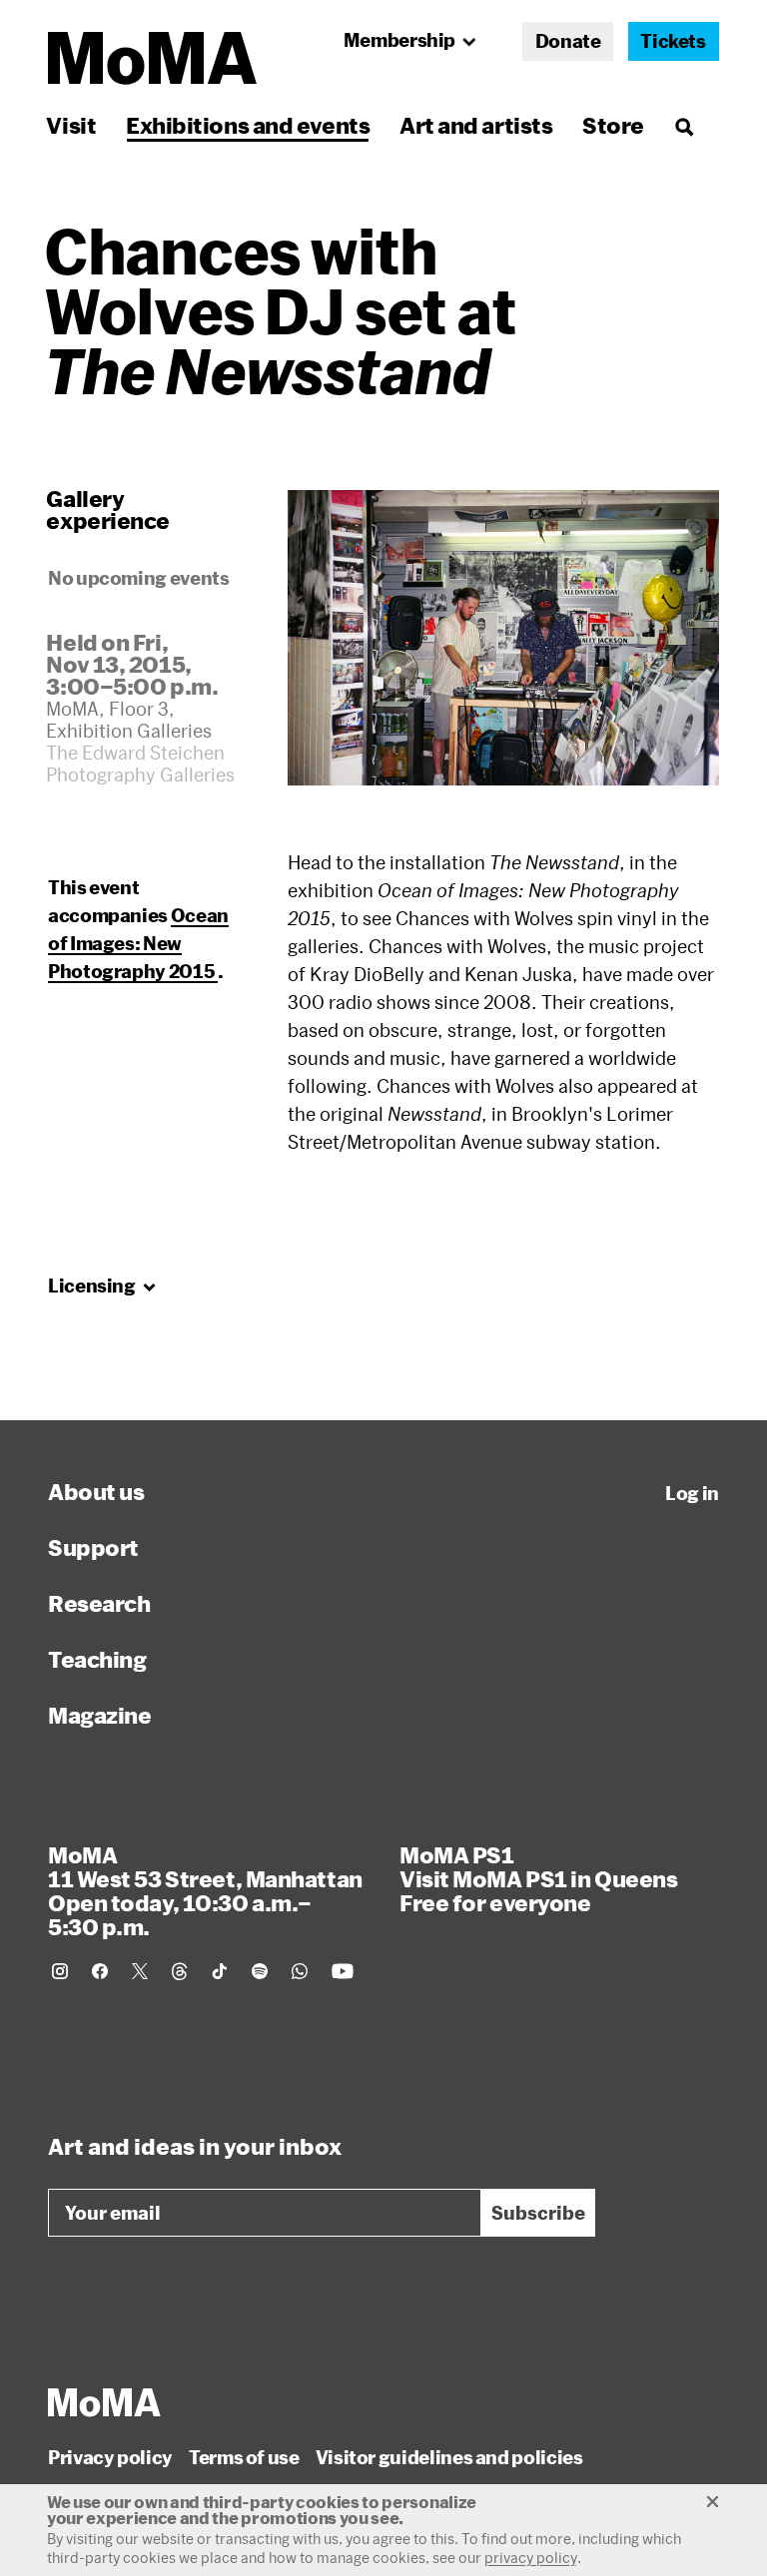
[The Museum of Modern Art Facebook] (100, 1971)
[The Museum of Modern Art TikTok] (220, 1971)
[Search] (684, 125)
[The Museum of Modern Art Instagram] (60, 1971)
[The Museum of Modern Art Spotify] (260, 1971)
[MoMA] (104, 2402)
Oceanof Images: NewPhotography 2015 (138, 943)
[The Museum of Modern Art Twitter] (140, 1971)
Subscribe (538, 2213)
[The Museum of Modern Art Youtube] (343, 1971)
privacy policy (531, 2558)
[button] (503, 638)
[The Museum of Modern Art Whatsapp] (300, 1971)
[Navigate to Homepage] (152, 58)
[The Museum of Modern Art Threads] (180, 1971)
